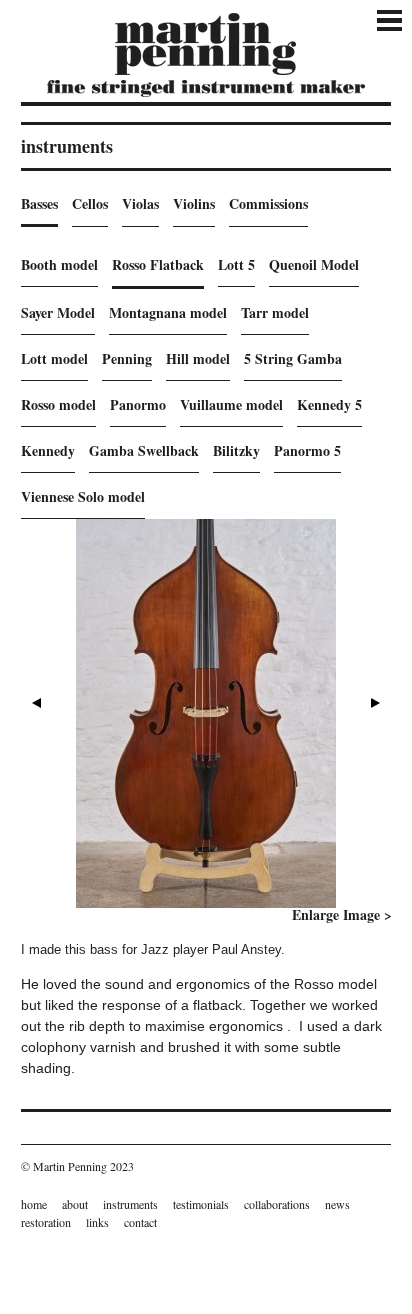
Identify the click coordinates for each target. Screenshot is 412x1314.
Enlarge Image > (342, 914)
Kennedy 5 (329, 404)
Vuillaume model (231, 404)
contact (140, 1222)
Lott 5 (236, 264)
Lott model (54, 358)
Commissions (268, 203)
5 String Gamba (293, 358)
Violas (140, 203)
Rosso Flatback (158, 264)
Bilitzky (236, 450)
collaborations (277, 1204)
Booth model (59, 264)
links (97, 1222)
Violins (194, 203)
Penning (127, 358)
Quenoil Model (314, 264)
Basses (39, 203)
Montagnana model (168, 312)
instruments (130, 1204)
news (337, 1204)
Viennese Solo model (83, 496)
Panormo (138, 404)
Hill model (198, 358)
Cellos (90, 203)
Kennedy (48, 450)
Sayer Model (58, 312)
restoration (46, 1222)
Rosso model (58, 404)
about (75, 1204)
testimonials (201, 1204)
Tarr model (275, 312)
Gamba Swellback (144, 450)
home (34, 1204)
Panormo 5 (307, 450)
